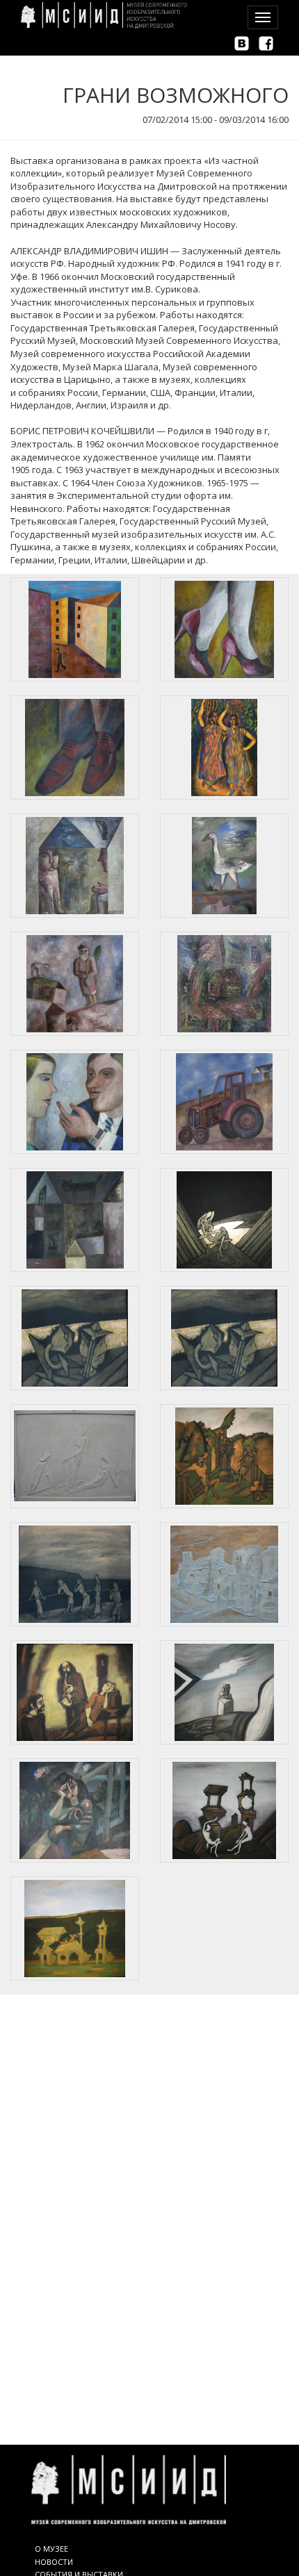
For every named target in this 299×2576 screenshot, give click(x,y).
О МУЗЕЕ (51, 2549)
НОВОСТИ (54, 2562)
